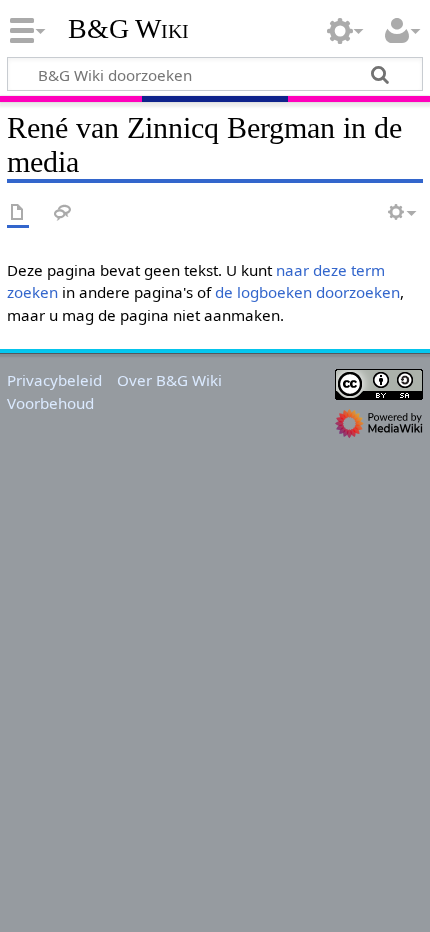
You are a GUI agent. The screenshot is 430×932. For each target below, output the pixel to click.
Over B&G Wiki (169, 380)
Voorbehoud (50, 403)
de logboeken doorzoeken (307, 292)
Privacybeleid (54, 380)
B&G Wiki (128, 29)
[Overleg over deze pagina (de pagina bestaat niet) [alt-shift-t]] (63, 213)
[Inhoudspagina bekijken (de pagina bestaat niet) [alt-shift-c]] (18, 213)
